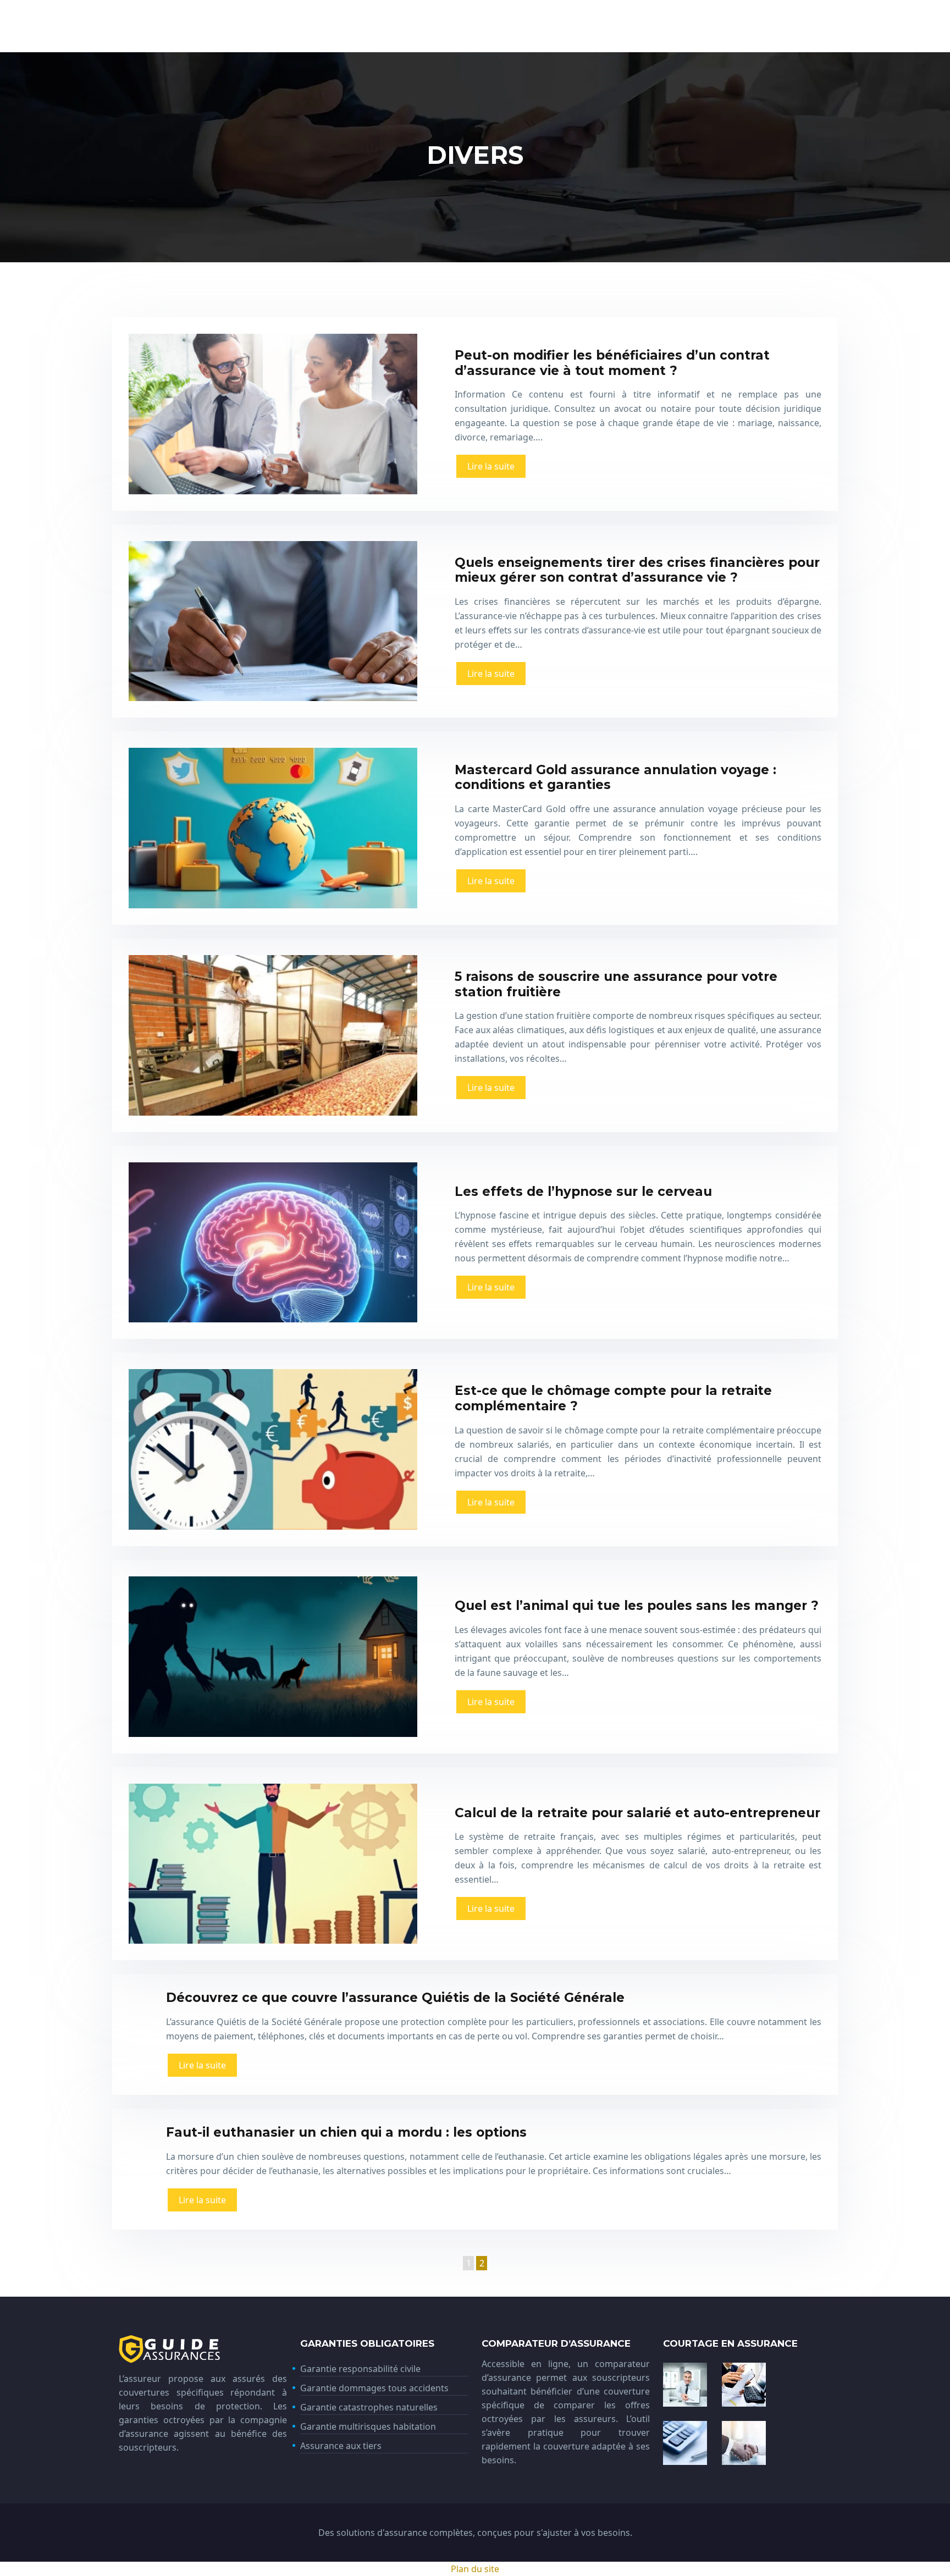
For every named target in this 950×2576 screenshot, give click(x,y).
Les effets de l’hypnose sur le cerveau (583, 1192)
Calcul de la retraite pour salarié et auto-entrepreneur (637, 1813)
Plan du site (475, 2569)
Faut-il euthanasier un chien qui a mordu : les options (346, 2132)
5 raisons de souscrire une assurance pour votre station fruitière (616, 984)
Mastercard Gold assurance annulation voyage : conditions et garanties (615, 777)
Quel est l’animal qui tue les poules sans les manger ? (637, 1606)
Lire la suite (491, 466)
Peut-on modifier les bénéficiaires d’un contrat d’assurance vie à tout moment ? (612, 363)
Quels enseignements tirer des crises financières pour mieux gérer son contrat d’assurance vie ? (637, 570)
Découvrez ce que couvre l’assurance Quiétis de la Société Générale (395, 1998)
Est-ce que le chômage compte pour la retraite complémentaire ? (613, 1398)
